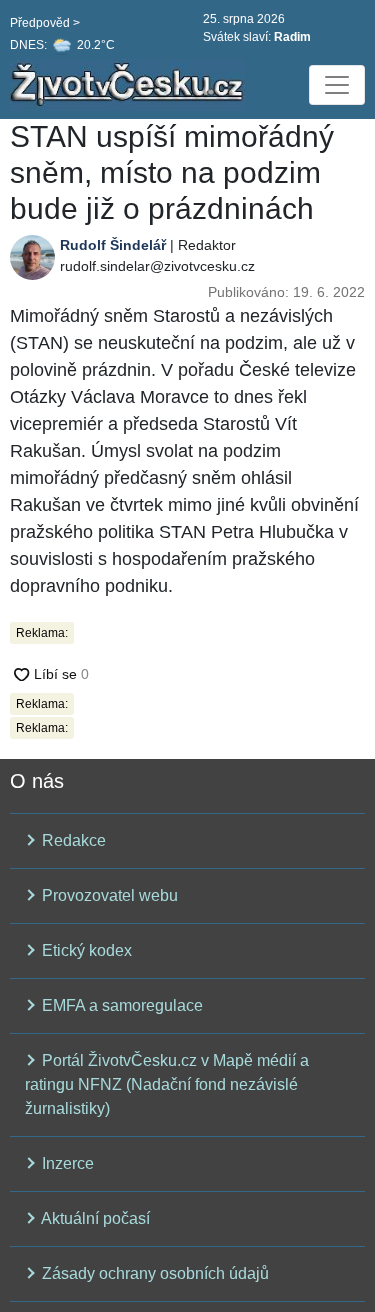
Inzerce (66, 1163)
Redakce (72, 840)
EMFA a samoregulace (120, 1005)
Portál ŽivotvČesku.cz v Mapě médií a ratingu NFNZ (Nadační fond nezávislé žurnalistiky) (167, 1084)
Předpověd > (45, 23)
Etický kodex (85, 950)
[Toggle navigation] (337, 85)
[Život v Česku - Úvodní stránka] (130, 85)
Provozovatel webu (108, 895)
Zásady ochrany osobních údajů (153, 1273)
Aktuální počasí (94, 1218)
